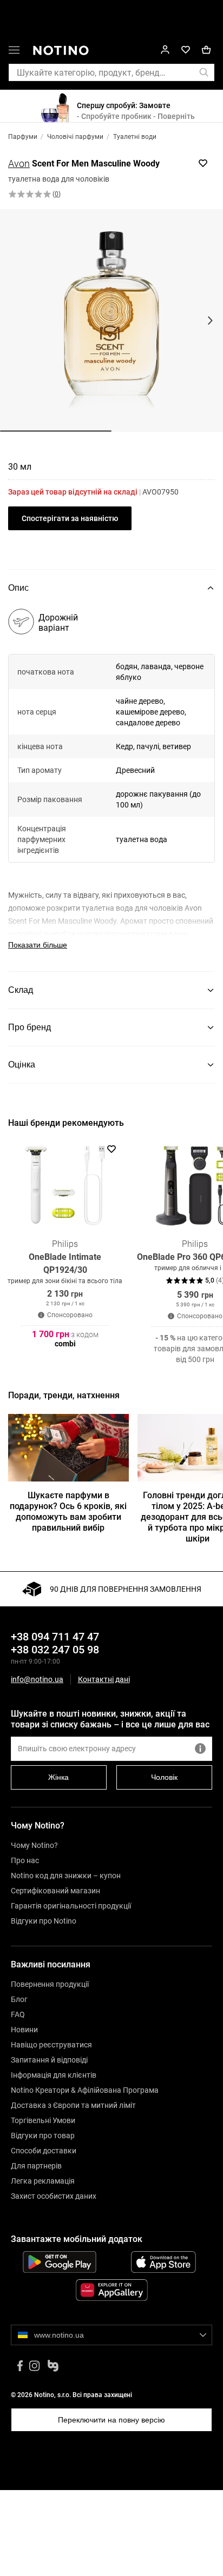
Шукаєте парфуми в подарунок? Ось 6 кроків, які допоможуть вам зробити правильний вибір (68, 1511)
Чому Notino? (34, 1845)
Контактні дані (104, 1680)
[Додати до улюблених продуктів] (203, 163)
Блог (19, 1999)
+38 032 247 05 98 (55, 1650)
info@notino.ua (37, 1679)
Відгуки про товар (43, 2135)
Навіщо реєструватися (51, 2045)
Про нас (25, 1860)
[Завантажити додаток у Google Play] (60, 2262)
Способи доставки (44, 2151)
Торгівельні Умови (43, 2120)
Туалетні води (135, 137)
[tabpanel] (111, 789)
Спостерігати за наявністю (70, 518)
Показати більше (38, 945)
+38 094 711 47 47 (55, 1637)
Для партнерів (36, 2166)
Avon (19, 163)
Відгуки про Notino (44, 1921)
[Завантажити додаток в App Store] (163, 2262)
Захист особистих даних (54, 2196)
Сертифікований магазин (55, 1891)
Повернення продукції (50, 1984)
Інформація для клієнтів (54, 2075)
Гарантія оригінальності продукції (71, 1906)
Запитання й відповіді (49, 2060)
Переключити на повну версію (111, 2420)
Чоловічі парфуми (75, 137)
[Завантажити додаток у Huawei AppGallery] (111, 2290)
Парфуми (23, 137)
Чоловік (164, 1777)
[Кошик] (206, 50)
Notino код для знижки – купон (66, 1876)
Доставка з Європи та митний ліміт (73, 2105)
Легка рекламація (43, 2181)
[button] (14, 52)
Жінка (58, 1777)
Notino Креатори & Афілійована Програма (85, 2090)
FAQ (18, 2014)
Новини (24, 2030)
